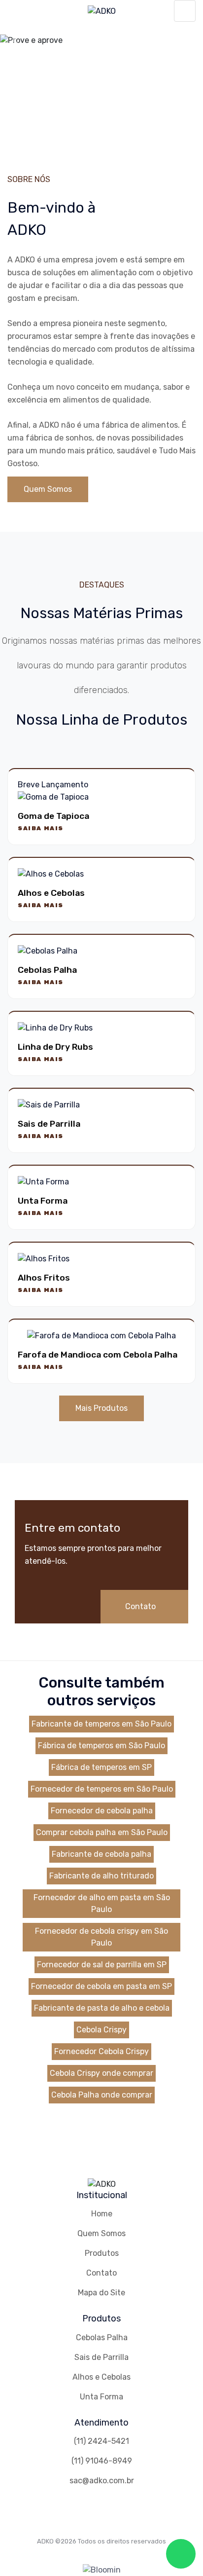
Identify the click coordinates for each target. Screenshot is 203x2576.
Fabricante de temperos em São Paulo (101, 1724)
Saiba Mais (41, 828)
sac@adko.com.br (102, 2481)
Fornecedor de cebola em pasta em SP (101, 1986)
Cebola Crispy (101, 2030)
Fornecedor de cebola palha (102, 1811)
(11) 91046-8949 (102, 2461)
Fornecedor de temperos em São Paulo (102, 1789)
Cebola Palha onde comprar (102, 2095)
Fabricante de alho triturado (101, 1876)
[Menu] (185, 11)
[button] (15, 40)
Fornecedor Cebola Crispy (101, 2051)
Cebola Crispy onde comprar (101, 2073)
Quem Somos (48, 489)
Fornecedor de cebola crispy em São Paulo (101, 1937)
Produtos (102, 2253)
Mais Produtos (101, 1408)
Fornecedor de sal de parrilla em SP (102, 1965)
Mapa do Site (101, 2293)
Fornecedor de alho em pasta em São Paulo (102, 1903)
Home (102, 2214)
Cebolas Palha (102, 2337)
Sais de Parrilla (101, 2357)
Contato (141, 1606)
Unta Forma (101, 2397)
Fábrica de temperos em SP (101, 1767)
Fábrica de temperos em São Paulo (101, 1746)
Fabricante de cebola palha (101, 1854)
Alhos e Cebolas (101, 2377)
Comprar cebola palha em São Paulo (102, 1832)
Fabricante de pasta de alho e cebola (102, 2008)
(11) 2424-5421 (101, 2441)
